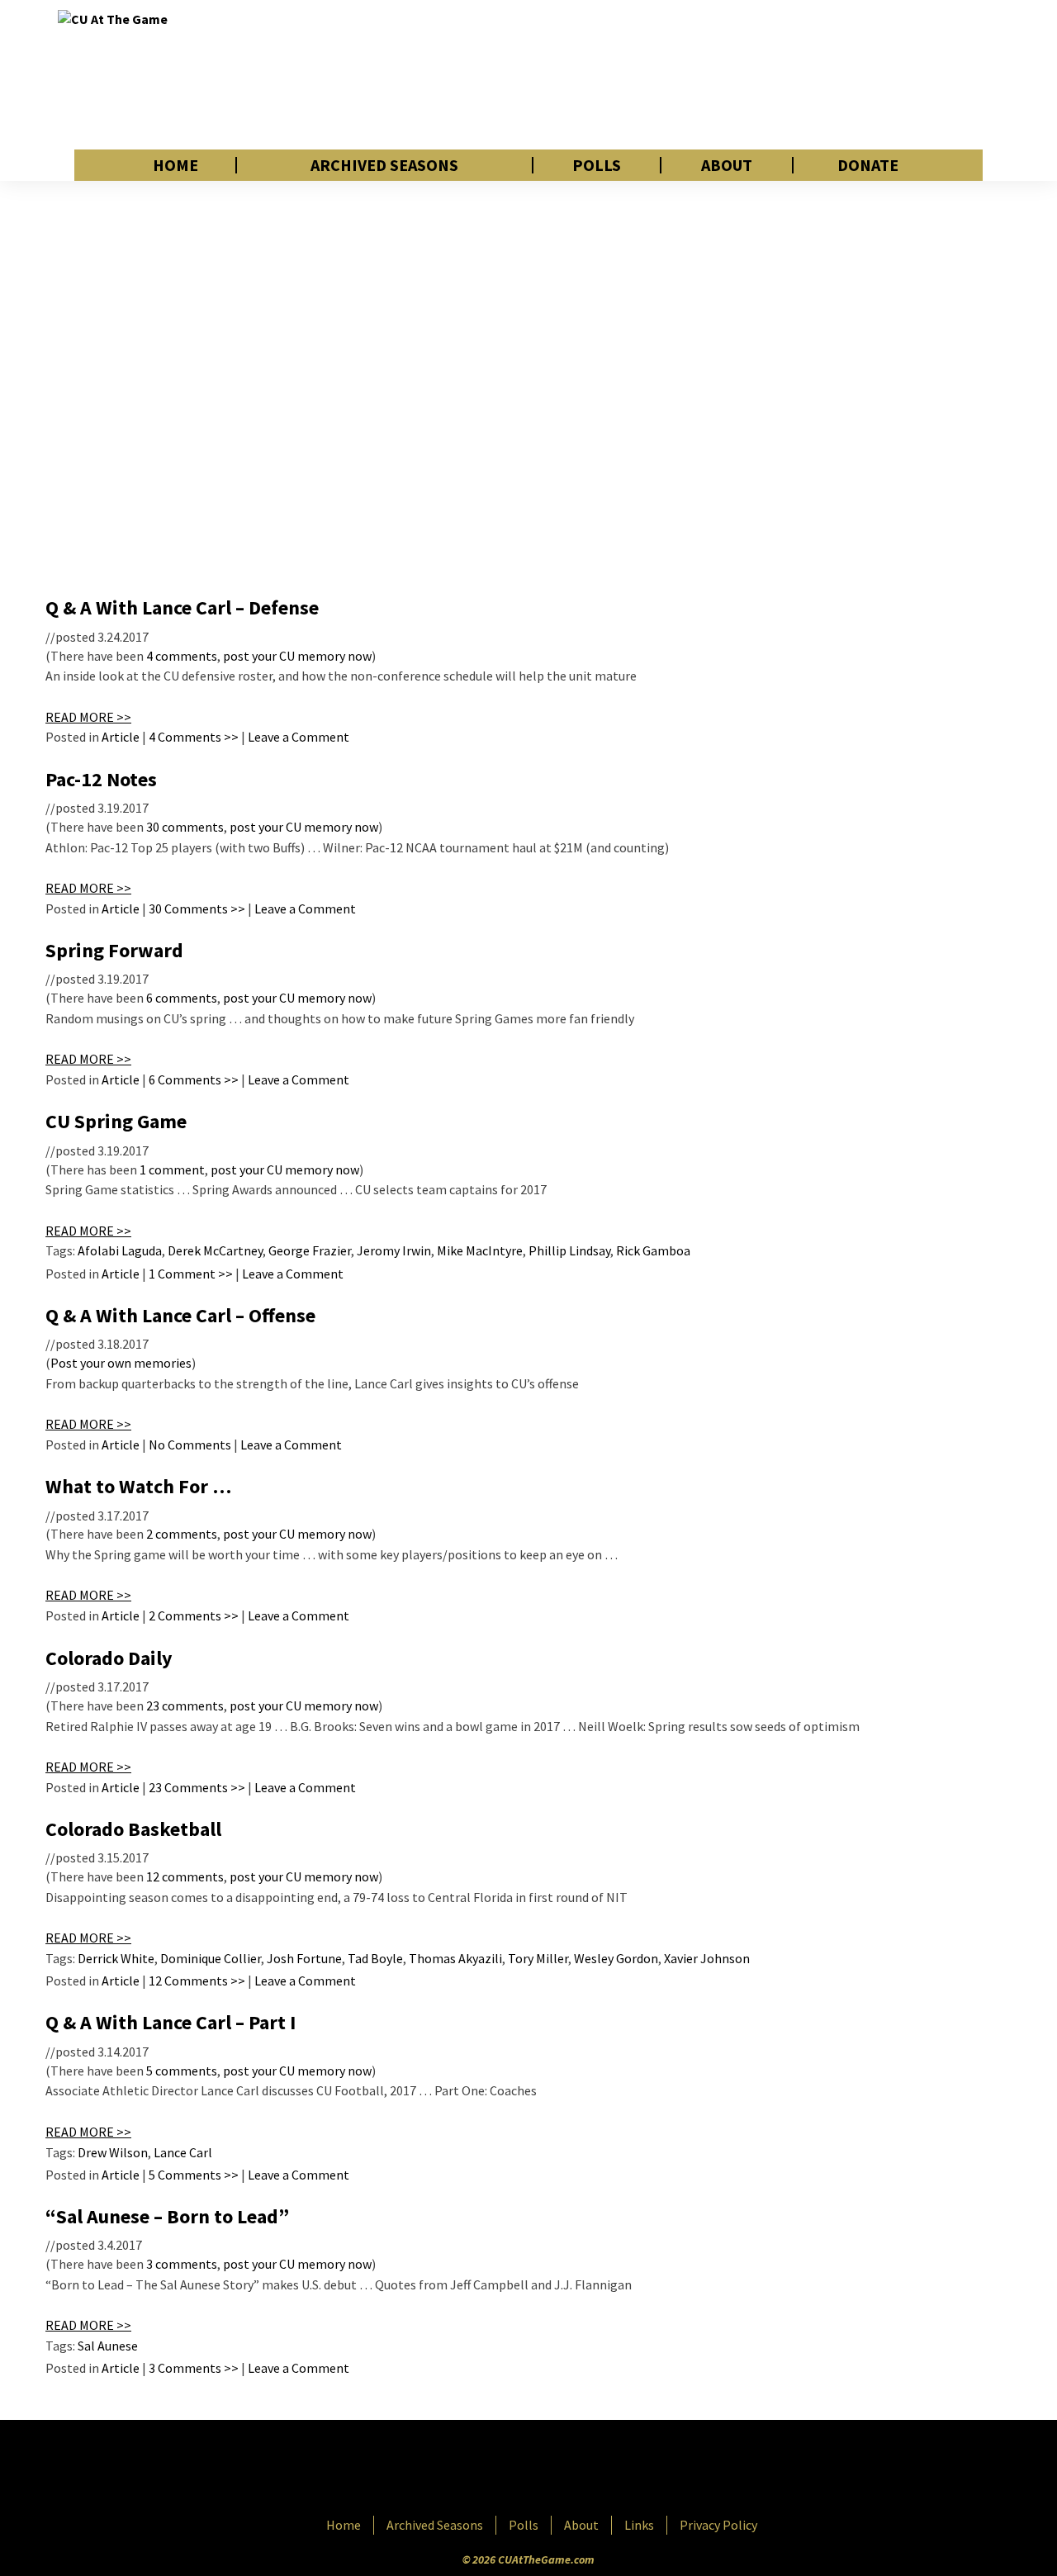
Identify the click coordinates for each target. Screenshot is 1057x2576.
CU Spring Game (116, 1121)
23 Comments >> (197, 1787)
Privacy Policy (718, 2525)
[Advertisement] (699, 74)
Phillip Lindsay (569, 1250)
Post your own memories (121, 1363)
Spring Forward (114, 950)
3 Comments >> (194, 2368)
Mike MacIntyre (480, 1250)
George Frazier (310, 1250)
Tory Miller (538, 1958)
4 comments (182, 656)
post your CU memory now (297, 656)
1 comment (172, 1169)
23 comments (185, 1705)
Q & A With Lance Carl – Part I (171, 2022)
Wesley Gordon (616, 1958)
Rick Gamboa (653, 1250)
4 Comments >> (194, 737)
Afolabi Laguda (120, 1250)
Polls (597, 165)
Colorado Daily (109, 1658)
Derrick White (116, 1958)
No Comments (190, 1445)
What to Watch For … (138, 1486)
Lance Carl (183, 2152)
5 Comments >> (194, 2175)
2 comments (182, 1534)
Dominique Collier (211, 1958)
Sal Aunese (108, 2346)
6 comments (182, 998)
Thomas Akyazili (455, 1958)
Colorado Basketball (133, 1829)
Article (121, 737)
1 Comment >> (191, 1274)
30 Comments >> (197, 908)
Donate (868, 165)
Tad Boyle (375, 1958)
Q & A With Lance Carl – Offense (180, 1315)
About (727, 165)
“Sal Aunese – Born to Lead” (167, 2216)
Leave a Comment (299, 737)
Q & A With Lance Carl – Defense (182, 607)
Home (175, 165)
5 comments (182, 2071)
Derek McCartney (215, 1250)
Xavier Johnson (707, 1958)
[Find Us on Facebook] (491, 2469)
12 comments (185, 1876)
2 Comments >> (194, 1615)
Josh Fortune (304, 1958)
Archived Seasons (384, 165)
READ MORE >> (88, 717)
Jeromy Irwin (394, 1250)
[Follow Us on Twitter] (564, 2469)
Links (639, 2525)
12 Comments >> (197, 1981)
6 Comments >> (194, 1079)
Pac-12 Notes (101, 779)
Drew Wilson (113, 2152)
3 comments (182, 2264)
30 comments (185, 827)
